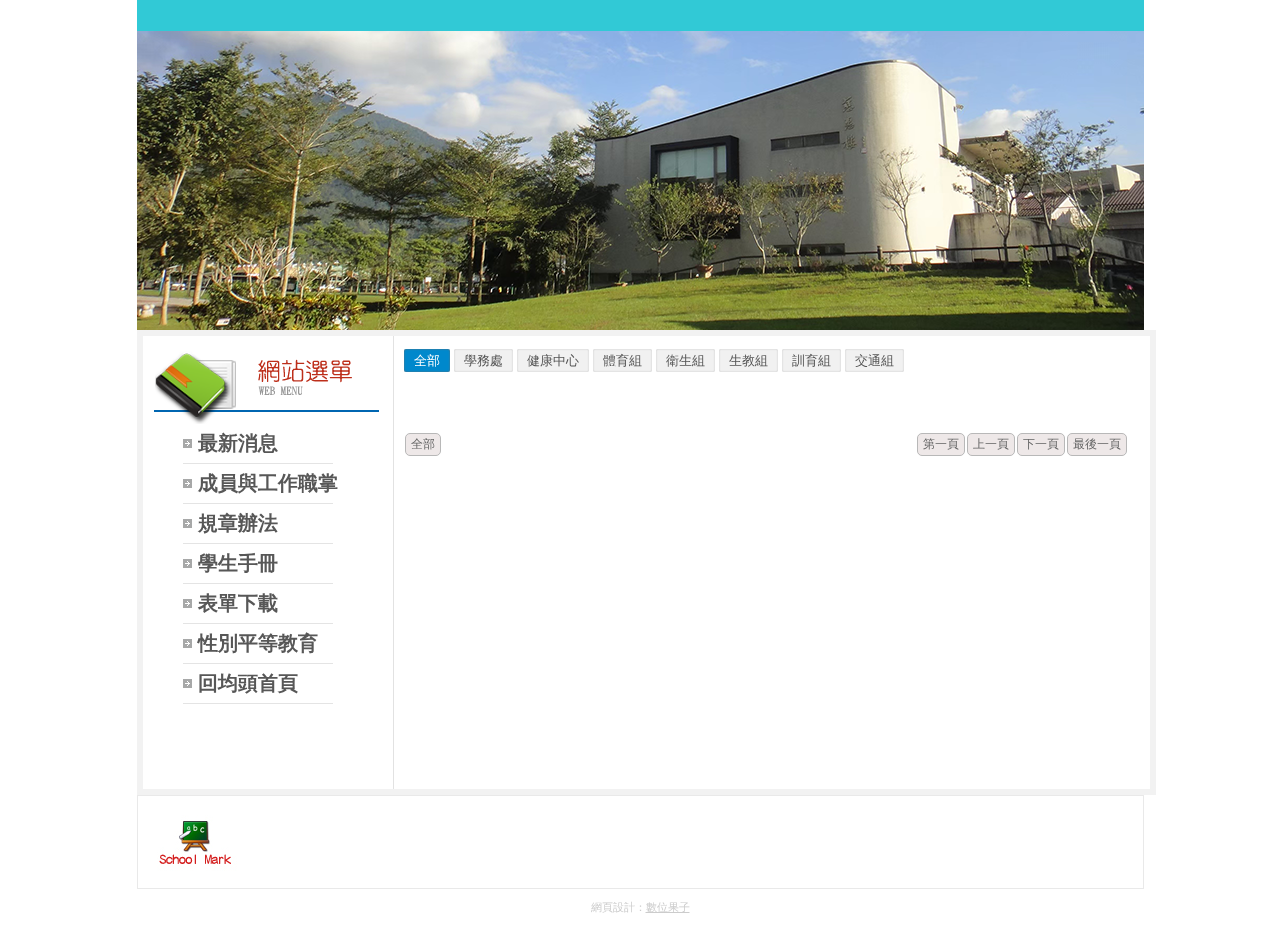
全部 (427, 360)
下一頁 (1041, 444)
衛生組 (685, 360)
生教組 (748, 360)
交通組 (874, 360)
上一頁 (991, 444)
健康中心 (553, 360)
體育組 (622, 360)
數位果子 (668, 907)
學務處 (483, 360)
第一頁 (941, 444)
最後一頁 (1097, 444)
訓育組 (811, 360)
